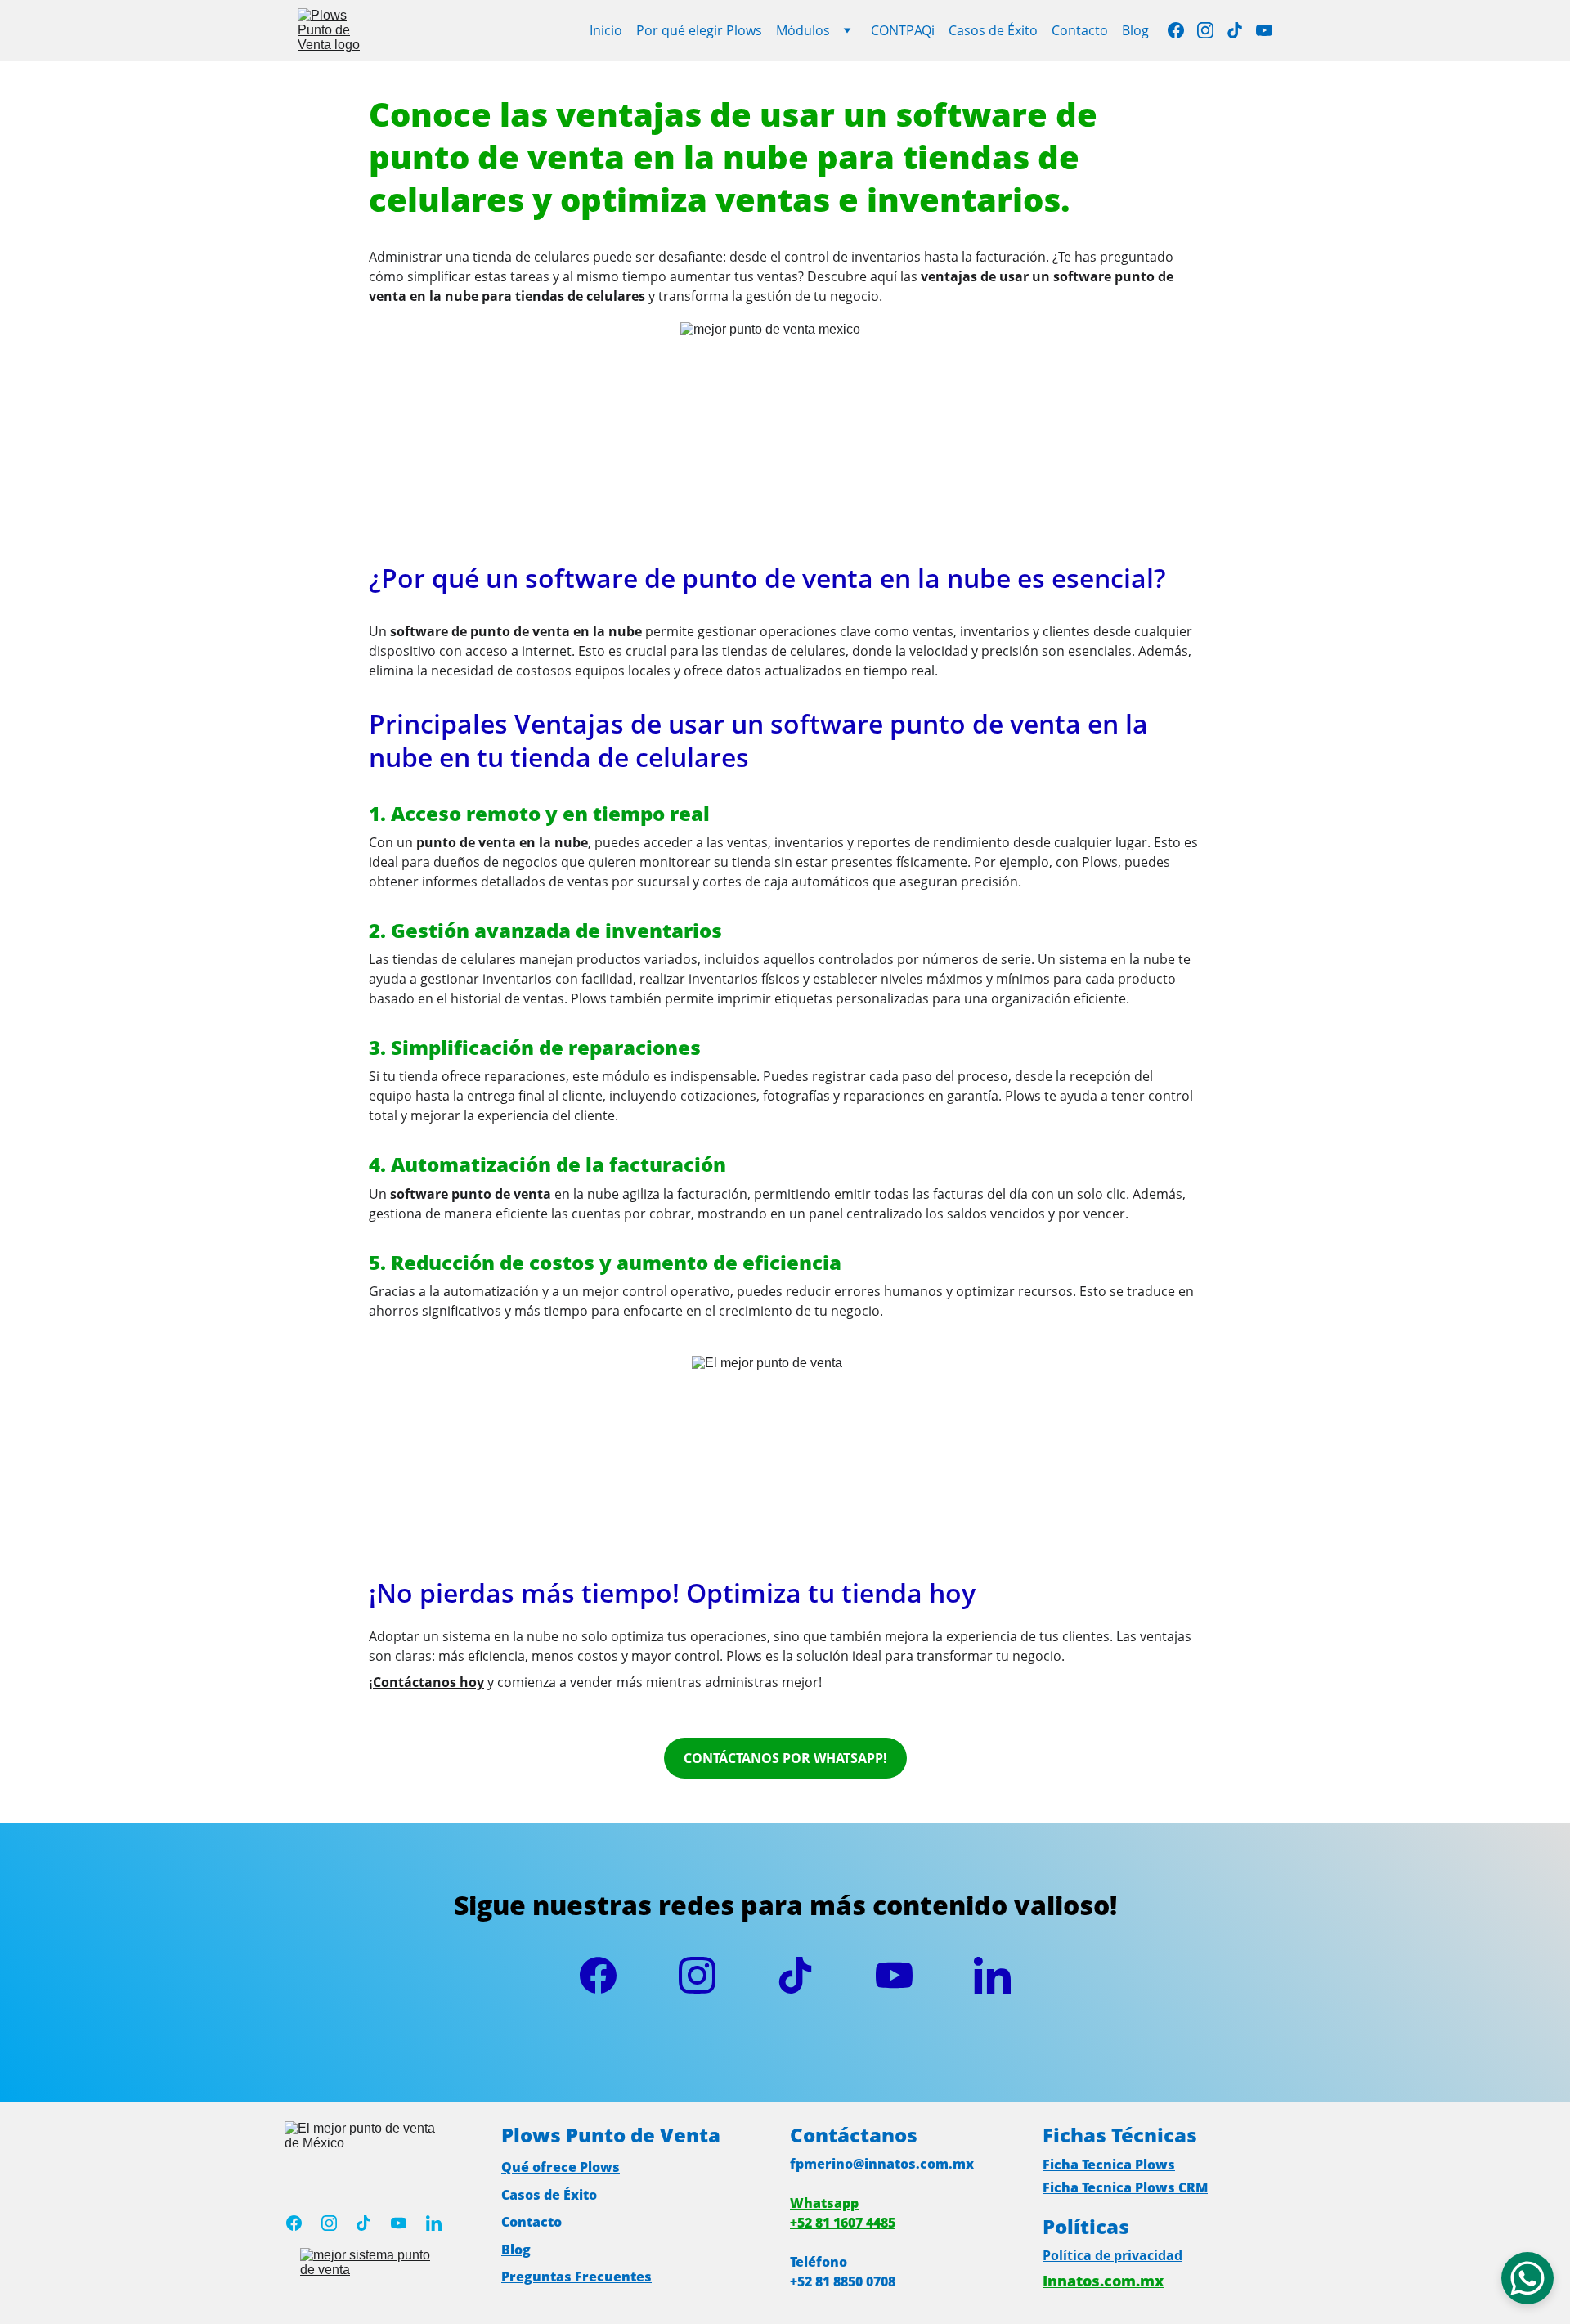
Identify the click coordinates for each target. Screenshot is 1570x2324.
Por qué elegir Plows (699, 30)
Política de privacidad (1112, 2255)
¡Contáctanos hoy (426, 1682)
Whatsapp (824, 2203)
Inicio (606, 30)
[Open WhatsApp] (1527, 2278)
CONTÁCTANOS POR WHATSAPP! (785, 1758)
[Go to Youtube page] (1264, 30)
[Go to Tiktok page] (1241, 30)
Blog (1135, 30)
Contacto (1080, 30)
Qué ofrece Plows (561, 2167)
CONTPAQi (903, 30)
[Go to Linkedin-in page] (992, 1975)
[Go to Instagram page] (1212, 30)
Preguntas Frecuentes (576, 2277)
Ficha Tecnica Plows (1109, 2165)
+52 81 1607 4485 (843, 2223)
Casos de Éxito (993, 30)
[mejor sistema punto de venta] (372, 2266)
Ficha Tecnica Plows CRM (1125, 2187)
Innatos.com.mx (1103, 2281)
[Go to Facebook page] (1182, 30)
